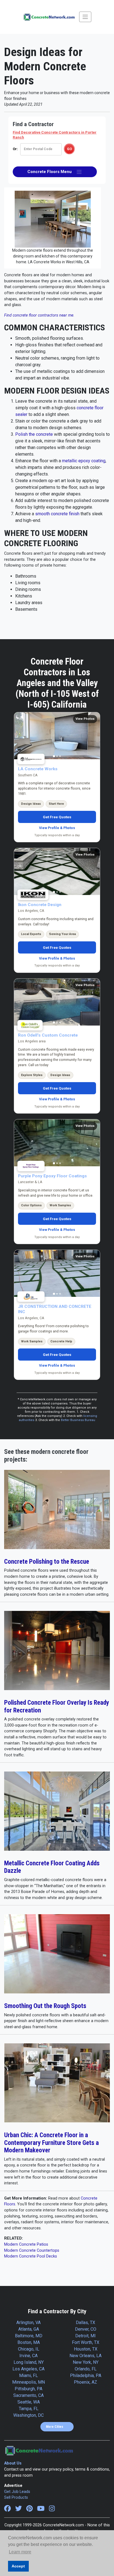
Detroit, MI (85, 2336)
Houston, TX (86, 2349)
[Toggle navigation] (85, 17)
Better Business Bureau (78, 1420)
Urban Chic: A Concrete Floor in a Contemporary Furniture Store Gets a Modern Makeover (51, 2143)
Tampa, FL (29, 2409)
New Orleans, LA (85, 2356)
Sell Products (16, 2497)
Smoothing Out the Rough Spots (45, 2006)
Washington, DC (28, 2415)
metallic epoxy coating (84, 461)
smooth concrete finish (57, 514)
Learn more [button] (20, 2552)
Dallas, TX (85, 2323)
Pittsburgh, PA (28, 2389)
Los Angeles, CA (28, 2369)
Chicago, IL (29, 2349)
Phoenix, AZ (85, 2382)
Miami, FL (28, 2376)
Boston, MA (29, 2342)
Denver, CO (86, 2329)
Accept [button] (18, 2566)
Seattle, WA (29, 2402)
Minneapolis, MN (28, 2382)
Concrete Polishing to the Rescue (47, 1562)
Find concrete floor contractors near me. (39, 315)
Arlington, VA (28, 2323)
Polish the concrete (34, 434)
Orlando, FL (86, 2369)
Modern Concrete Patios (26, 2244)
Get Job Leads (17, 2492)
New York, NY (86, 2362)
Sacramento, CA (28, 2395)
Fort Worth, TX (86, 2342)
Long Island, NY (29, 2362)
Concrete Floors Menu (52, 172)
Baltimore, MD (29, 2336)
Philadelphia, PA (86, 2376)
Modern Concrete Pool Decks (31, 2256)
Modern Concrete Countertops (32, 2250)
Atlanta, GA (29, 2329)
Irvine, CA (28, 2356)
